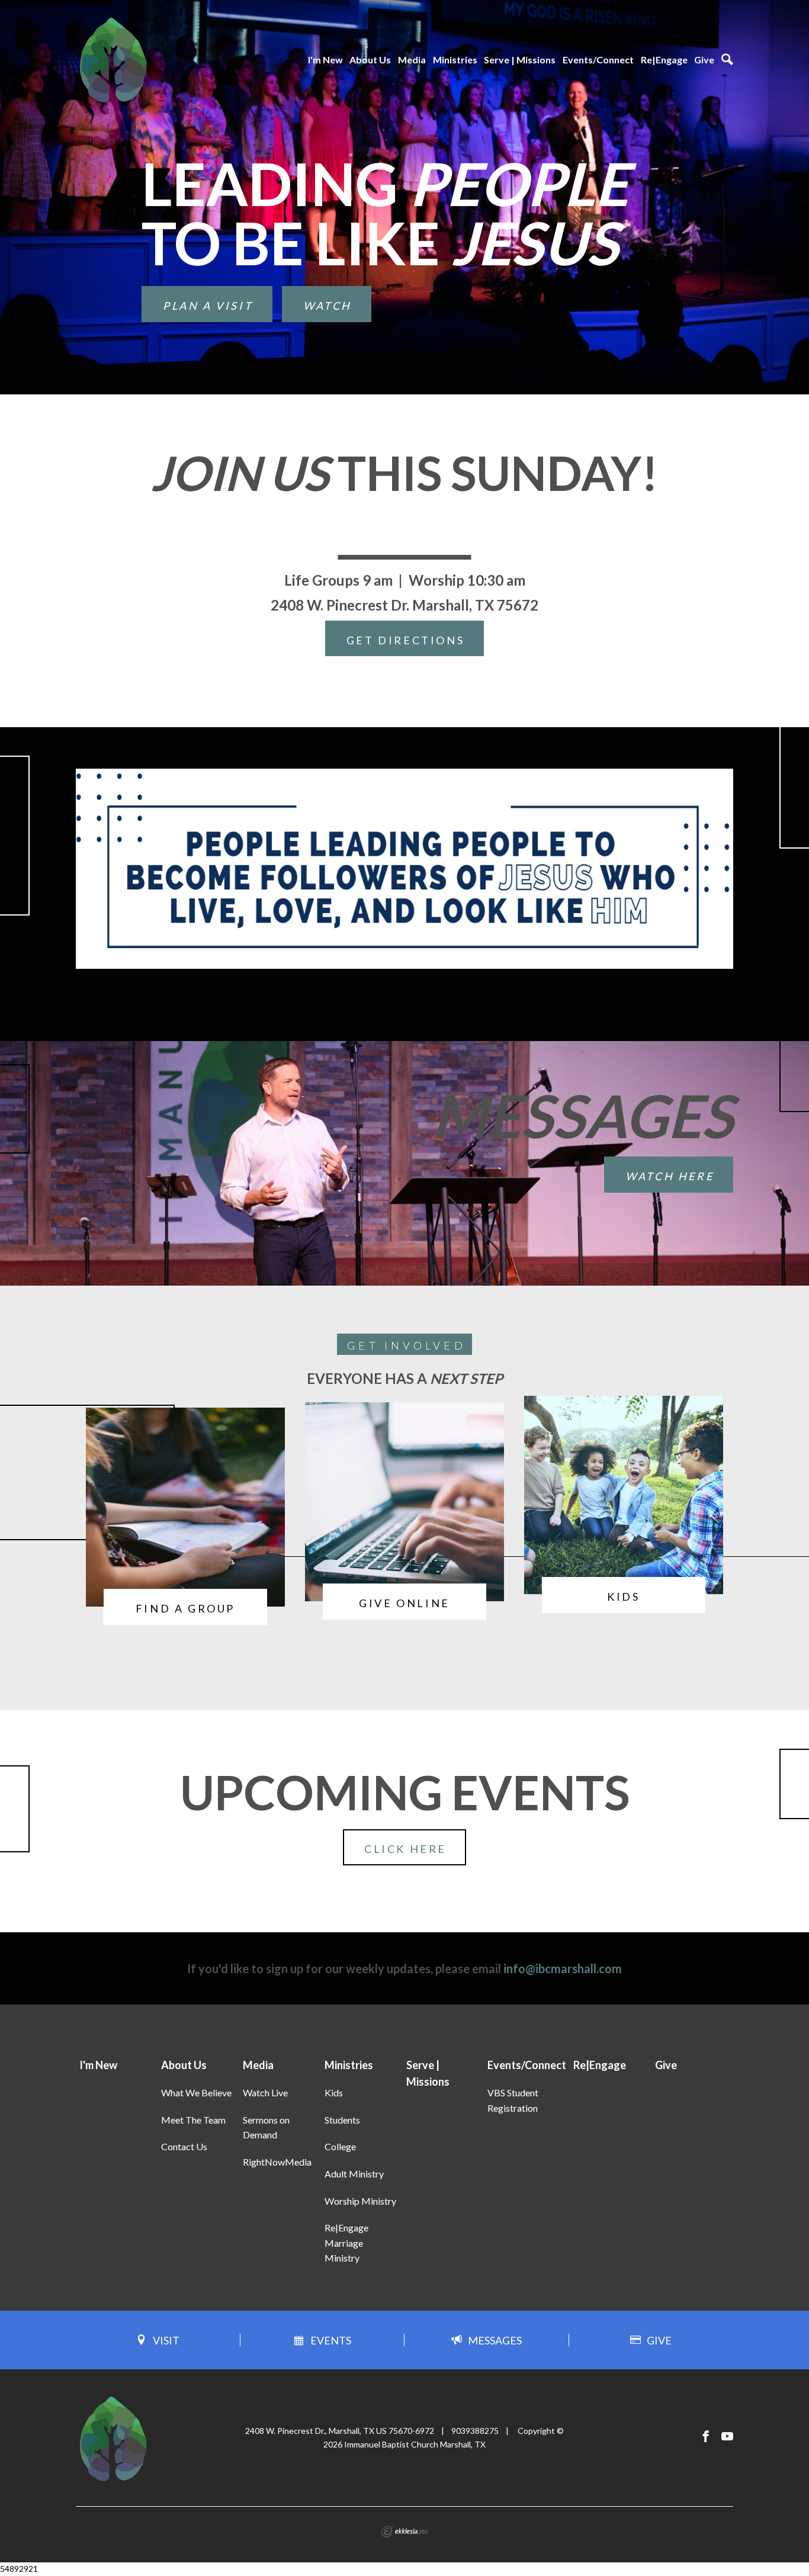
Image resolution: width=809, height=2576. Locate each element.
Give (704, 60)
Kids (334, 2092)
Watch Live (265, 2092)
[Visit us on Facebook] (706, 2437)
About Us (370, 60)
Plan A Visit (208, 306)
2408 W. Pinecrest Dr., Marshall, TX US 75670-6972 (340, 2431)
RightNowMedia (277, 2162)
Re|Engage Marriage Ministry (346, 2243)
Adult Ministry (354, 2174)
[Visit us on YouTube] (727, 2437)
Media (412, 60)
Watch (328, 306)
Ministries (455, 60)
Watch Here (670, 1176)
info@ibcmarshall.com (563, 1968)
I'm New (325, 60)
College (340, 2146)
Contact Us (184, 2146)
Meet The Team (193, 2120)
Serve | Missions (520, 60)
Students (342, 2120)
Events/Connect (598, 60)
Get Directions (405, 640)
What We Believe (196, 2092)
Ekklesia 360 (404, 2532)
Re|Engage (664, 60)
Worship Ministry (360, 2201)
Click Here (405, 1849)
